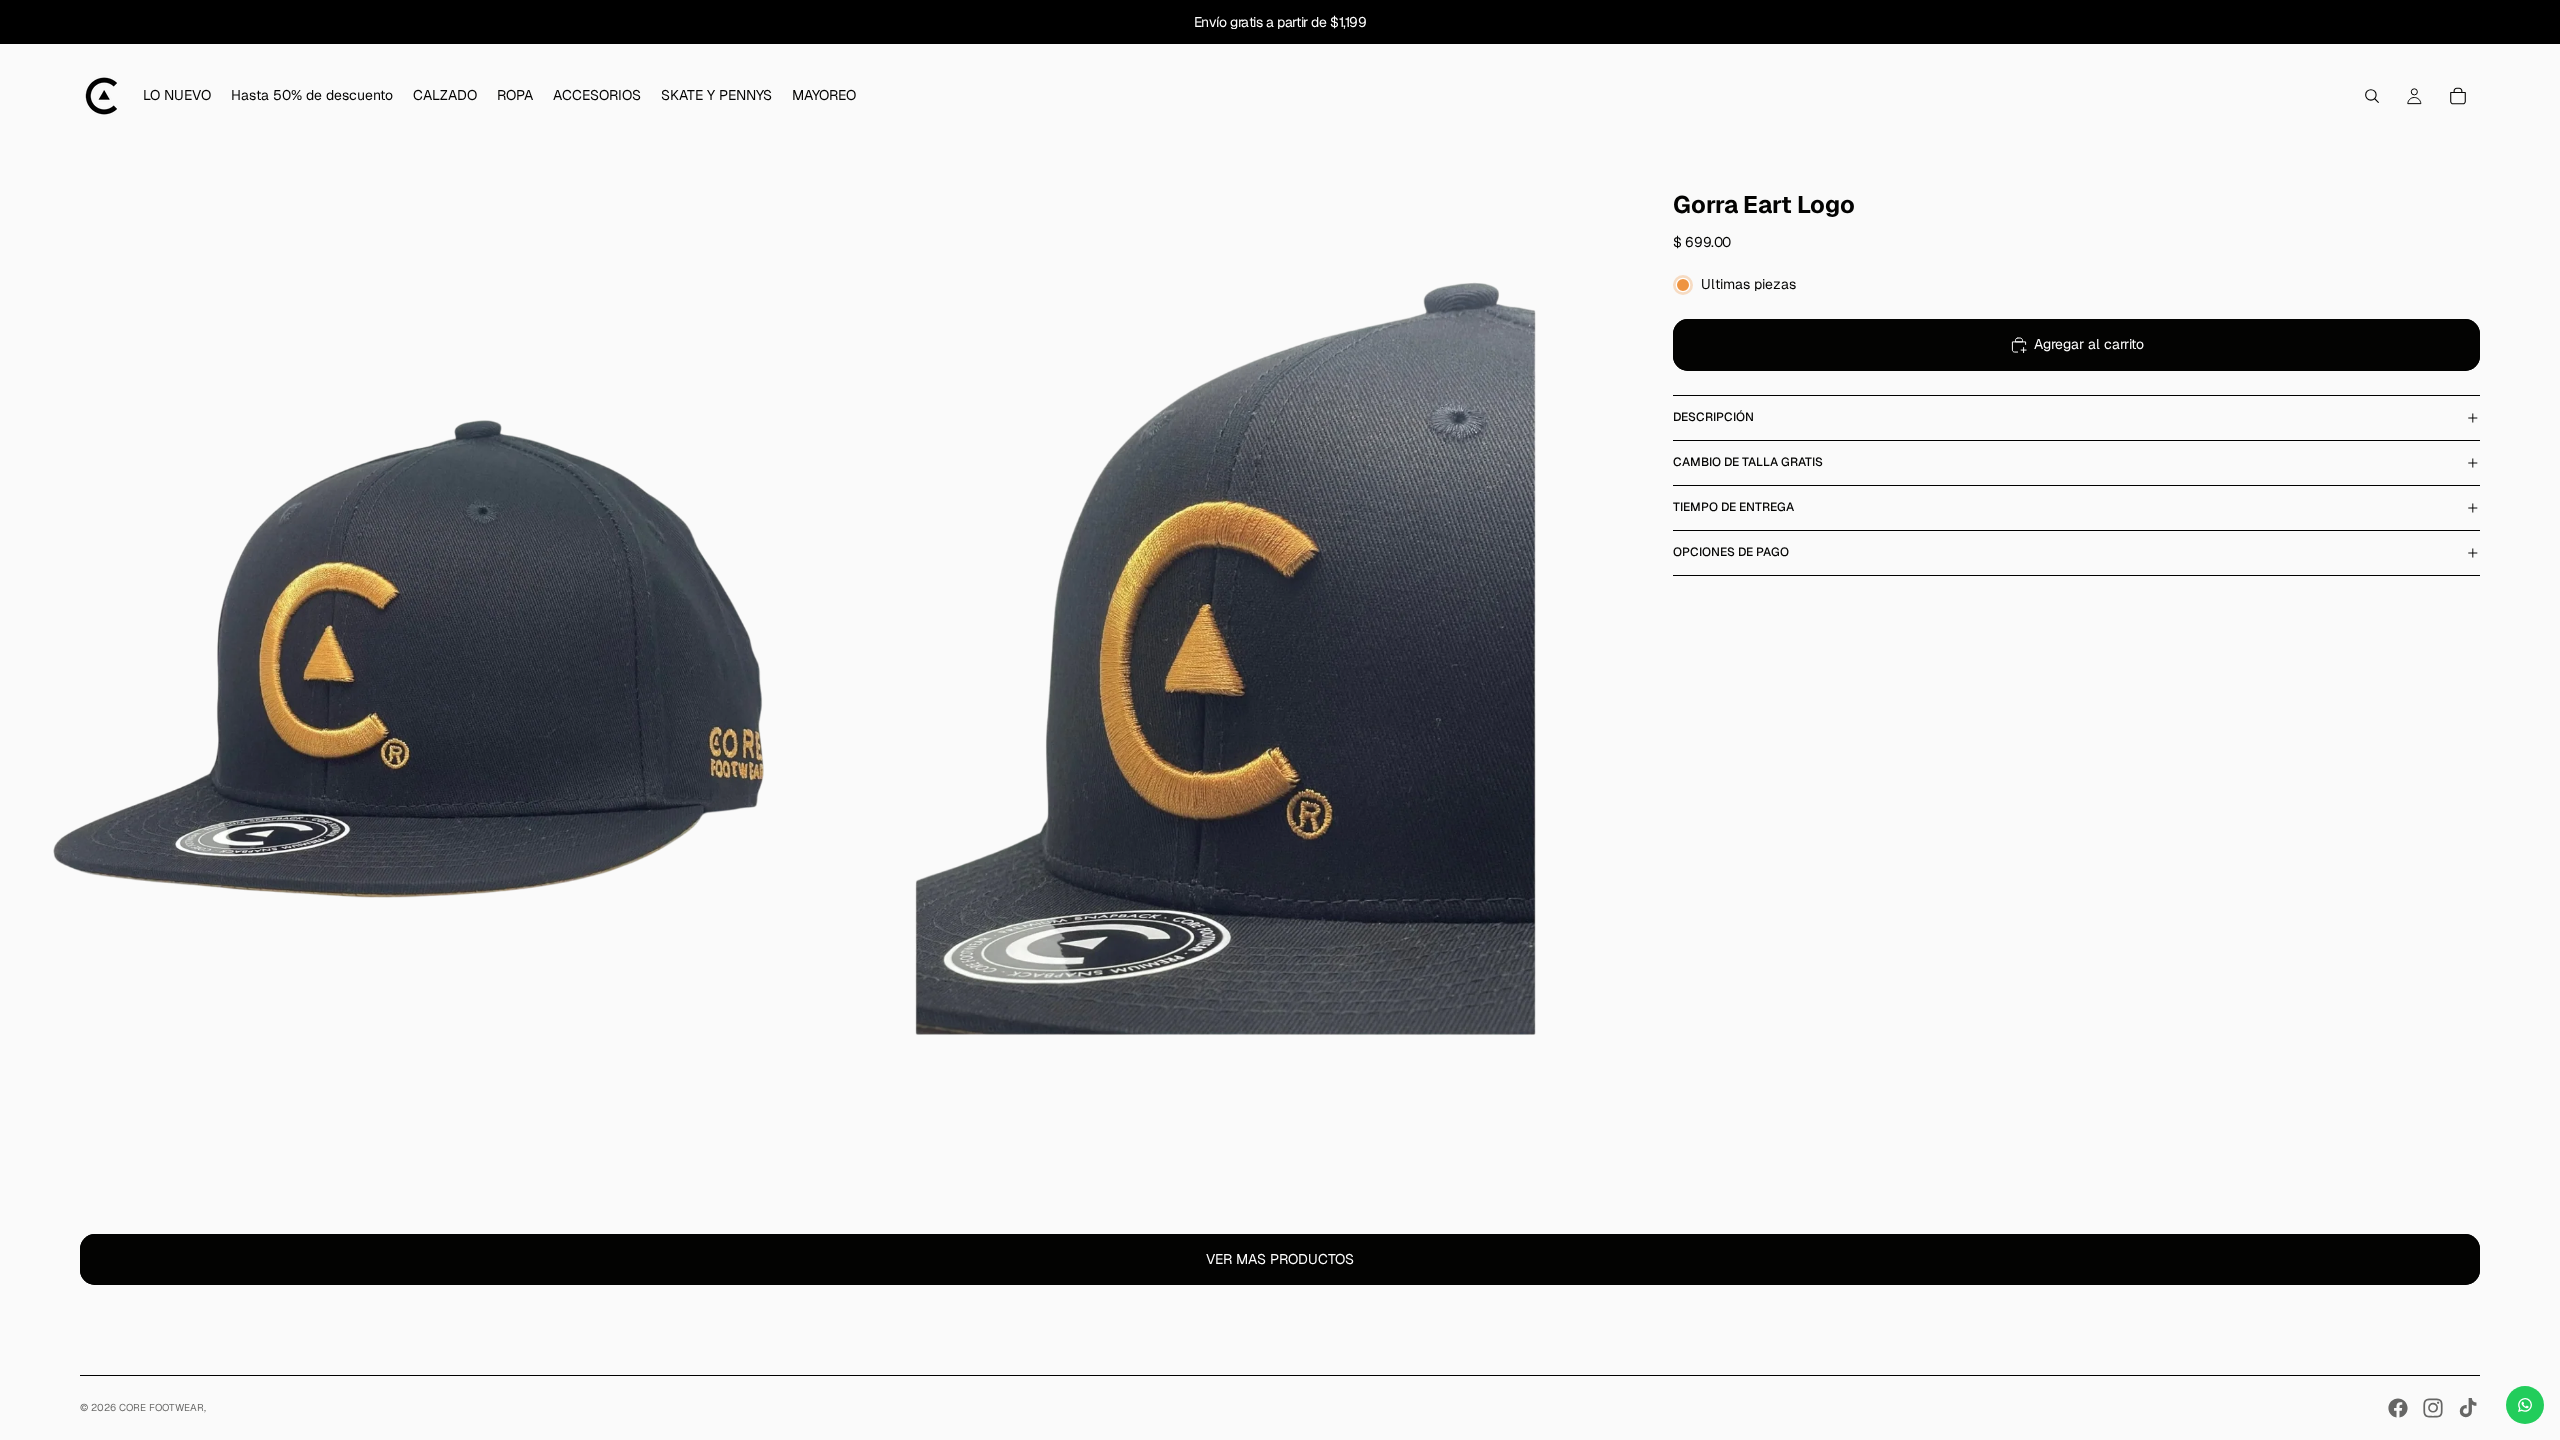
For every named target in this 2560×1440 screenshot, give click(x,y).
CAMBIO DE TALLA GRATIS (1748, 462)
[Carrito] (2458, 96)
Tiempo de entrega (1733, 507)
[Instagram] (2433, 1408)
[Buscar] (2372, 96)
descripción (1713, 417)
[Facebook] (2398, 1408)
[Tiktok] (2468, 1408)
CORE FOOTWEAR (161, 1407)
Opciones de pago (1731, 552)
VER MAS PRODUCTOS (1280, 1259)
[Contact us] (2525, 1405)
